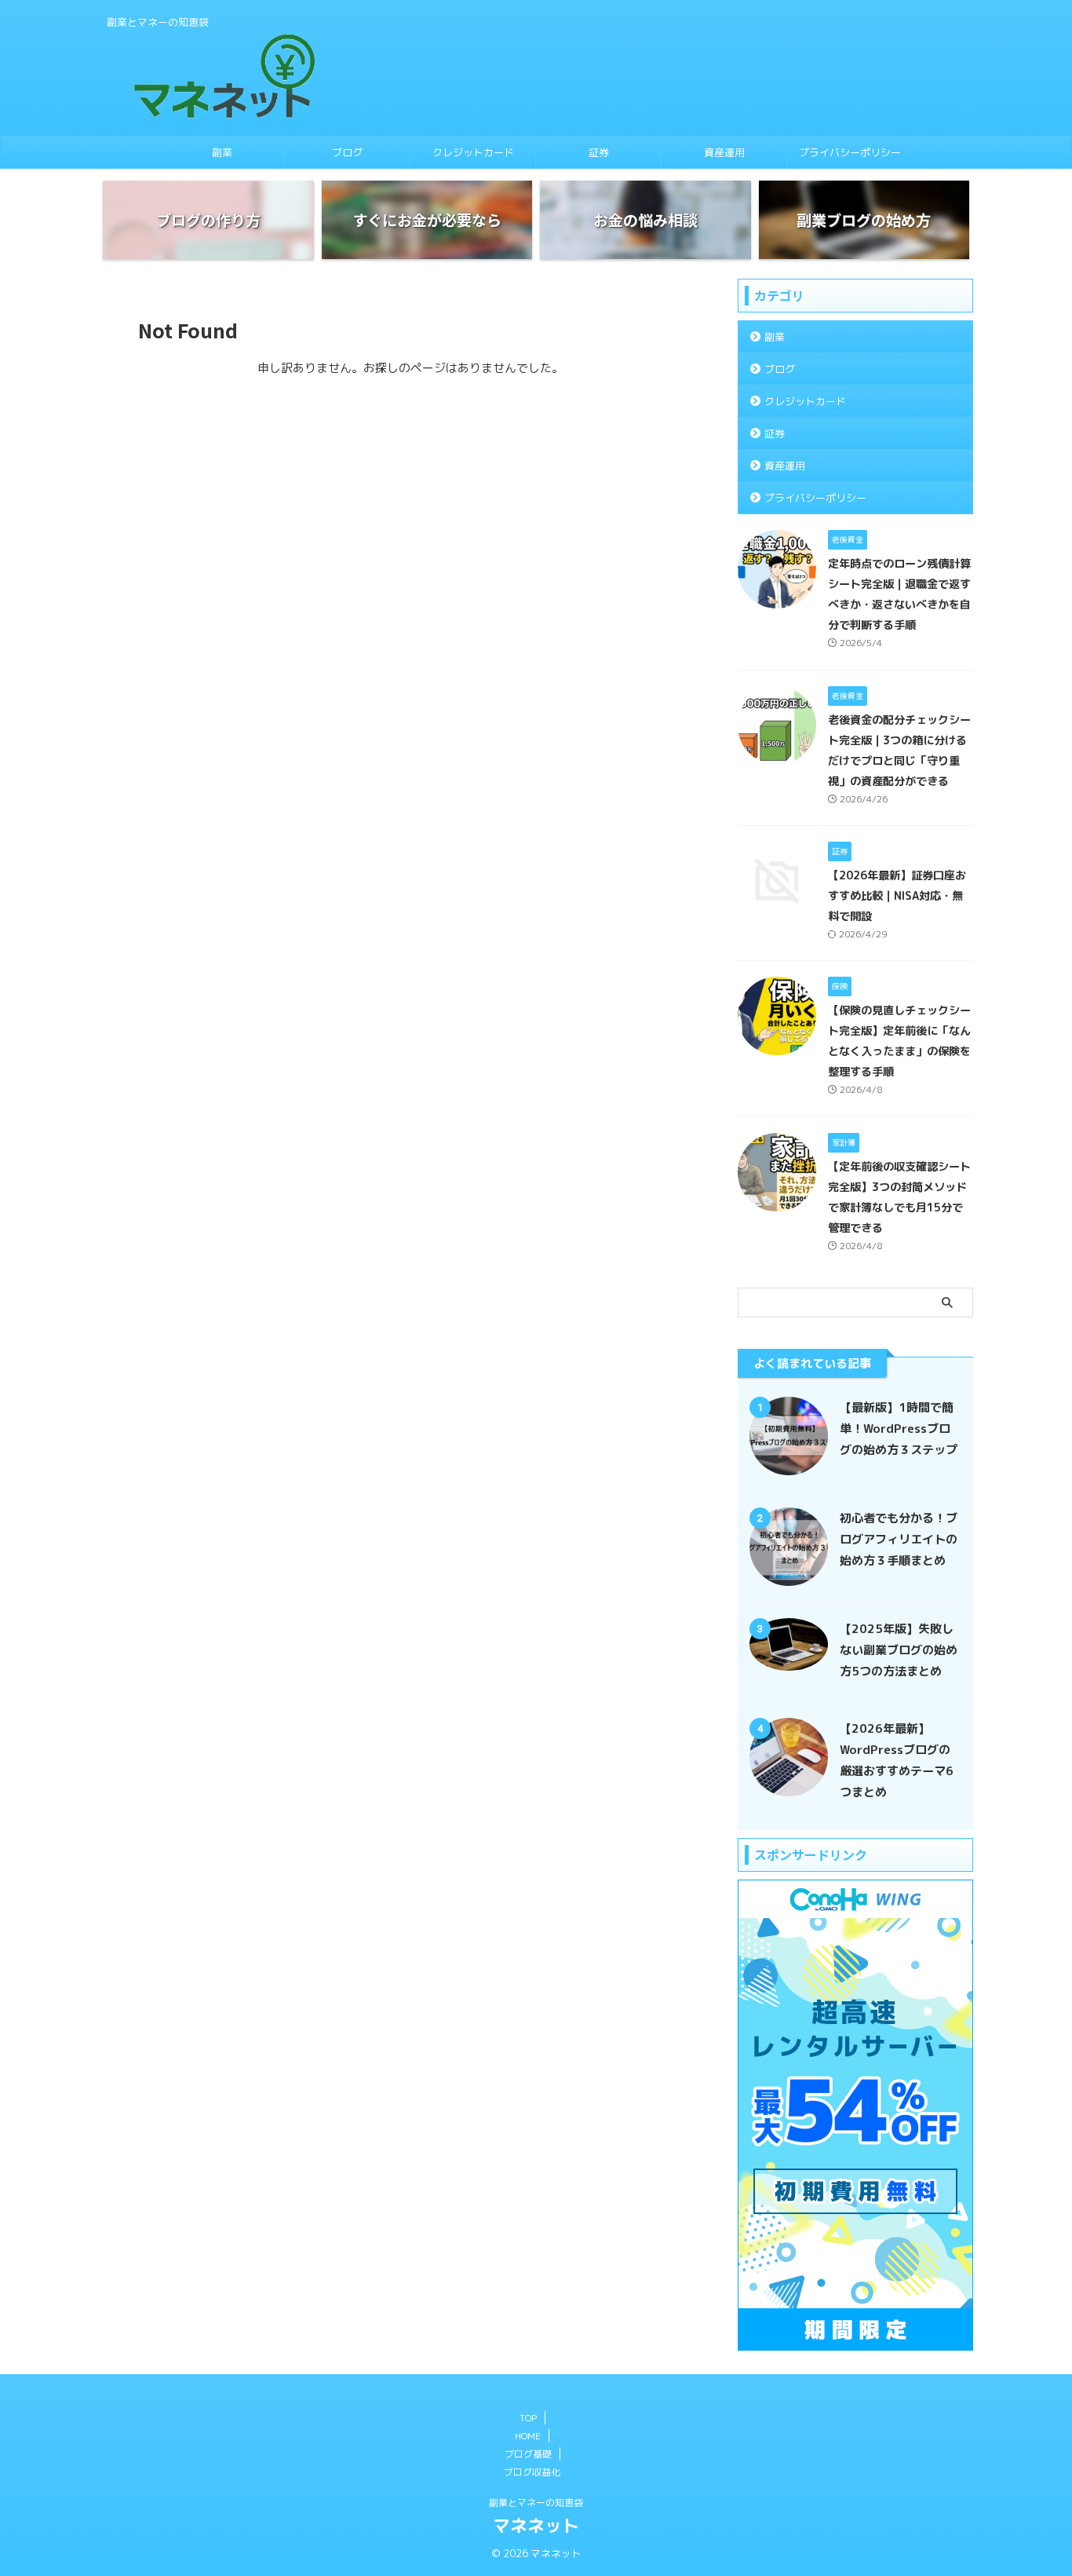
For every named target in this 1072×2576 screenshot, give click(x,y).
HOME (528, 2436)
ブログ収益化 (532, 2472)
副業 (222, 152)
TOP (528, 2418)
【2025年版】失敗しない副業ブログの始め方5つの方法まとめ (899, 1650)
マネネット (536, 2525)
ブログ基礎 (528, 2454)
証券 (599, 152)
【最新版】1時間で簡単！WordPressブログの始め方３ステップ (899, 1429)
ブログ (347, 152)
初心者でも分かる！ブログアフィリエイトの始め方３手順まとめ (899, 1539)
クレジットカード (473, 152)
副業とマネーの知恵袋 (536, 2503)
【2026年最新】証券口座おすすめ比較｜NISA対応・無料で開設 (897, 896)
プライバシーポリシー (850, 152)
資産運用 (724, 152)
